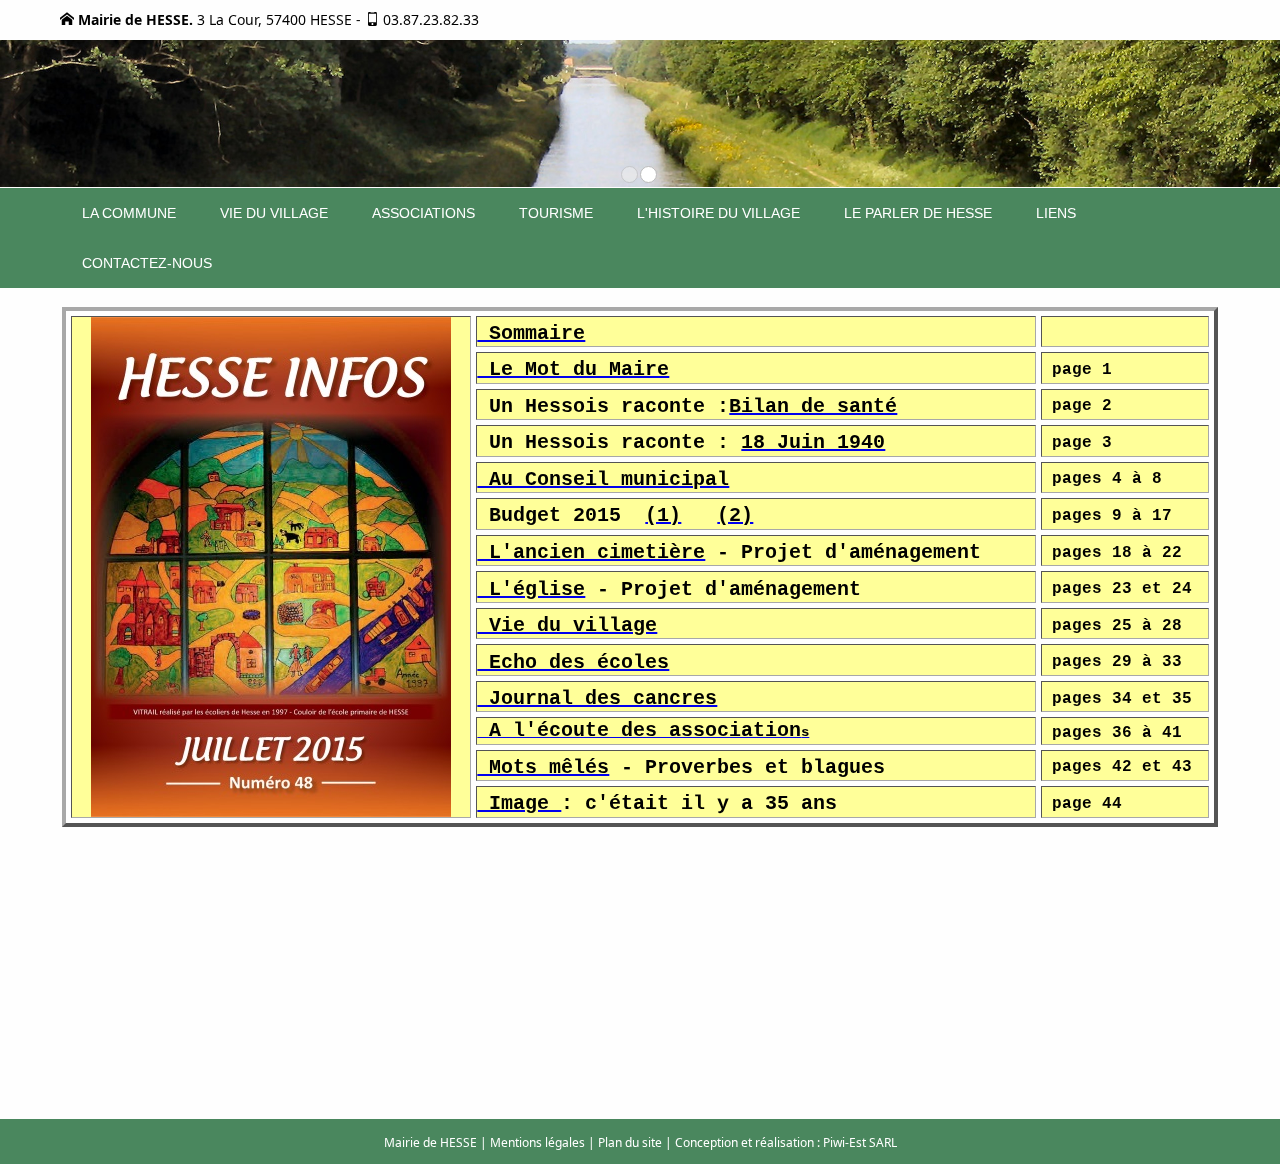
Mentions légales (537, 1142)
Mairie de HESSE (430, 1142)
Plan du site (630, 1142)
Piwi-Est (844, 1142)
